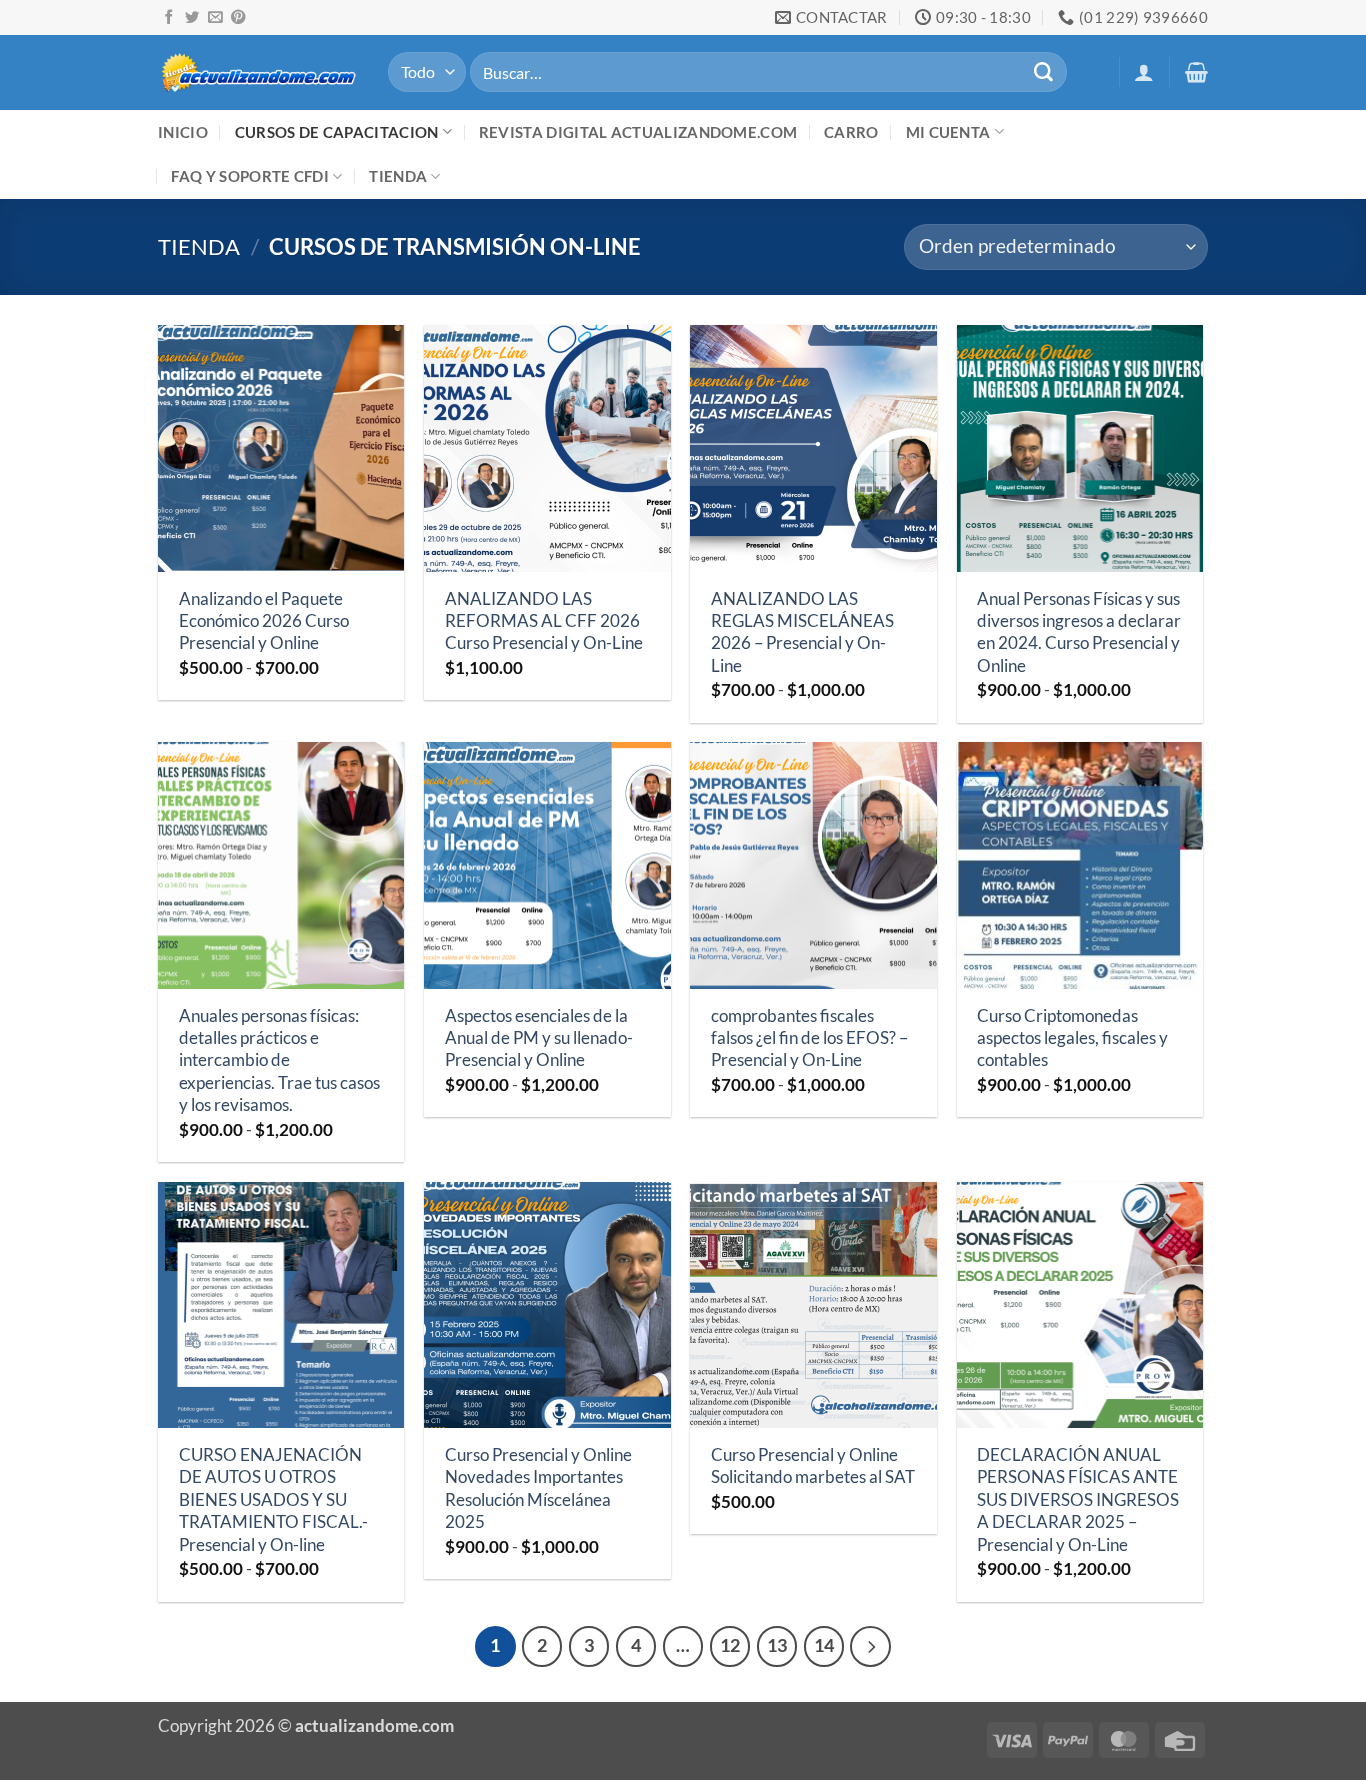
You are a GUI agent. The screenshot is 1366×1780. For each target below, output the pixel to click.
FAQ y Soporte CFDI (250, 176)
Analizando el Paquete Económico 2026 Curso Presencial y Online (264, 621)
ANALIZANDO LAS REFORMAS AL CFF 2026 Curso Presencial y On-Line (544, 621)
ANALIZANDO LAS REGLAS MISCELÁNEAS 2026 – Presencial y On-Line (802, 632)
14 (824, 1645)
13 (777, 1645)
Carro (851, 132)
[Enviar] (1043, 72)
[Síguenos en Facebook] (169, 18)
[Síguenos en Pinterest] (238, 18)
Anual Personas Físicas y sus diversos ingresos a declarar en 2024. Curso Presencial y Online (1079, 632)
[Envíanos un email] (215, 18)
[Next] (870, 1646)
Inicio (183, 132)
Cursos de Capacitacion (337, 132)
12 (730, 1645)
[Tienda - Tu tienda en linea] (258, 71)
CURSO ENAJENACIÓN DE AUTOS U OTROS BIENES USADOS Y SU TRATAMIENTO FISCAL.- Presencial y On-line (273, 1499)
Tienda (398, 176)
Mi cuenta (948, 132)
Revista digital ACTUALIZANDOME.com (638, 132)
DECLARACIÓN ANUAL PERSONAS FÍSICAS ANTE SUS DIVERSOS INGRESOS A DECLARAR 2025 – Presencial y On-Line (1078, 1499)
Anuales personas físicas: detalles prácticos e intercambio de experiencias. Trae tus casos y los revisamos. (279, 1060)
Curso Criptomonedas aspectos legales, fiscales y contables (1072, 1038)
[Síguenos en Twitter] (192, 18)
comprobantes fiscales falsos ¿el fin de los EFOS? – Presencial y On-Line (809, 1038)
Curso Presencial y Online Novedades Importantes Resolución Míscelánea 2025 (538, 1488)
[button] (1144, 72)
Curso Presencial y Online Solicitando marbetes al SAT (813, 1465)
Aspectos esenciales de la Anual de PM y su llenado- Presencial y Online (539, 1038)
